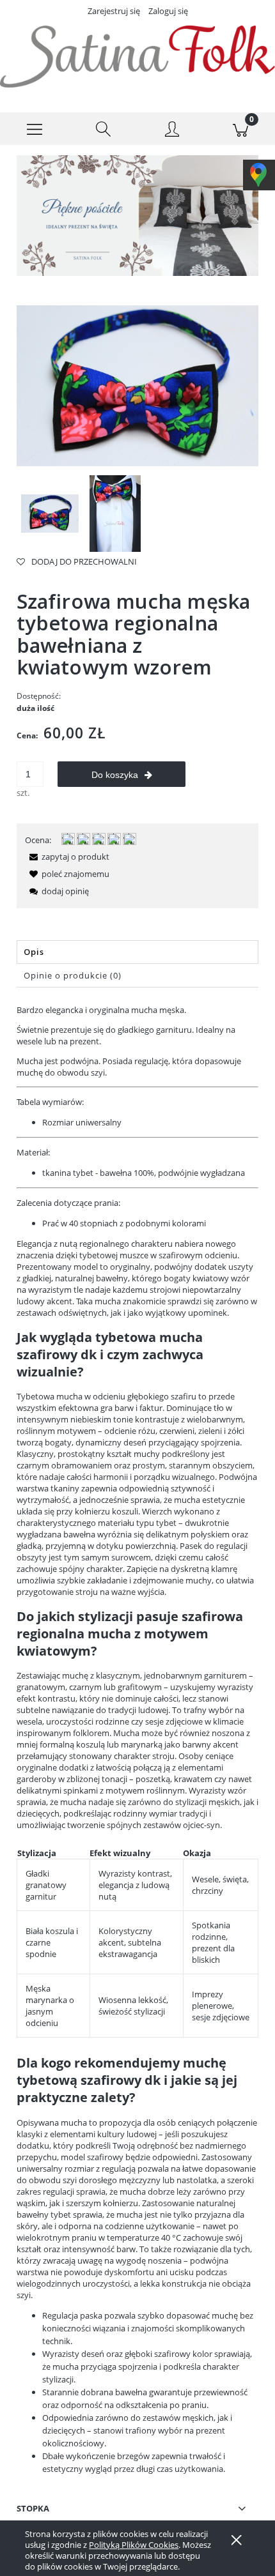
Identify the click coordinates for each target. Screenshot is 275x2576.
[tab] (137, 952)
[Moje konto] (172, 131)
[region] (137, 216)
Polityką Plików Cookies (134, 2545)
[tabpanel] (137, 1740)
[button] (35, 129)
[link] (137, 216)
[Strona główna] (137, 57)
